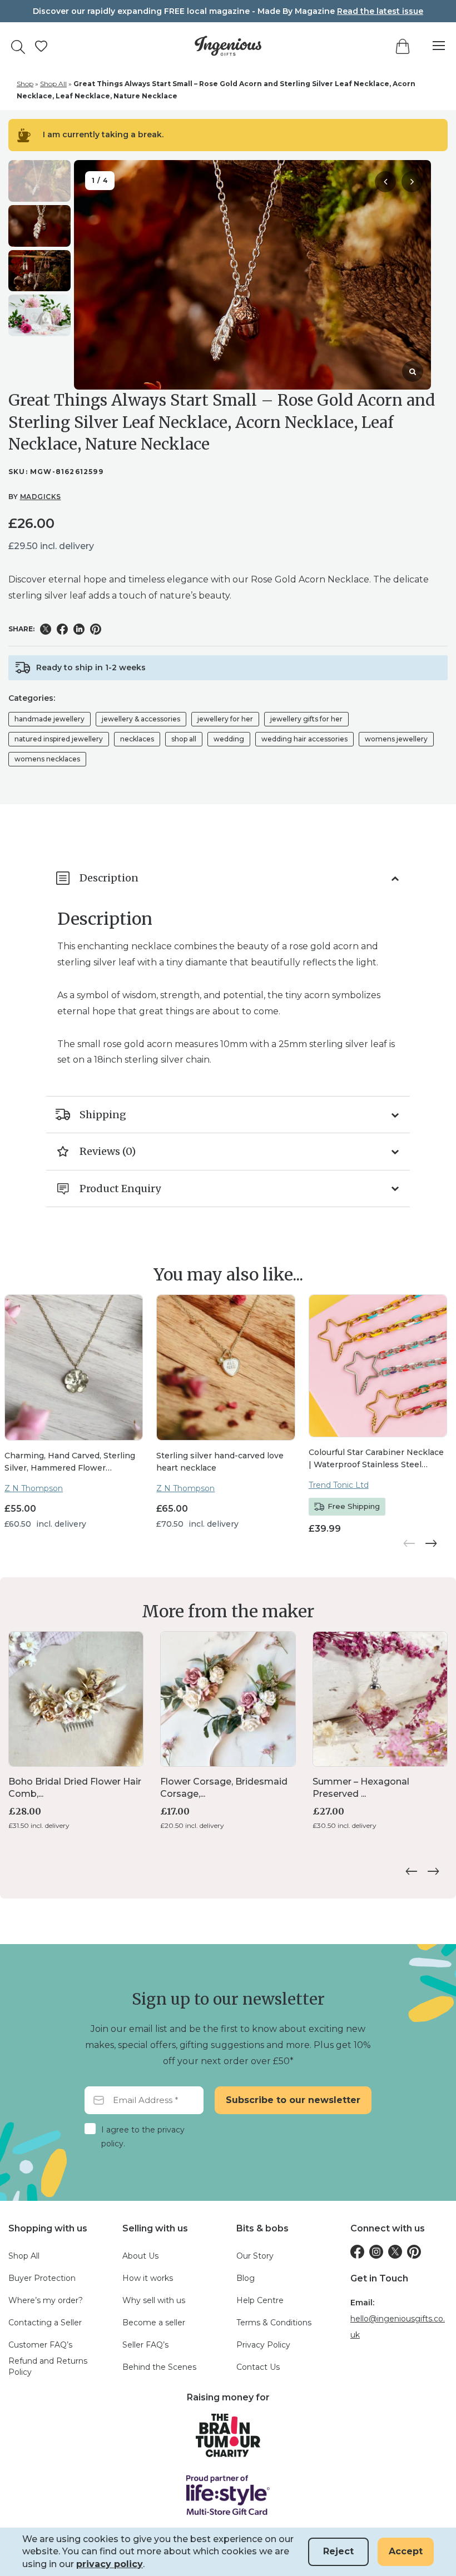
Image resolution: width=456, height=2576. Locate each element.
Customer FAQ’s (40, 2345)
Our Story (255, 2256)
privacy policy (110, 2564)
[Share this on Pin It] (96, 629)
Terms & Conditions (274, 2323)
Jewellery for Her (225, 719)
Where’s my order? (46, 2300)
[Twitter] (395, 2252)
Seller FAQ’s (145, 2345)
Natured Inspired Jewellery (59, 739)
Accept (406, 2551)
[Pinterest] (414, 2252)
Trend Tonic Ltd (339, 1485)
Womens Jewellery (396, 739)
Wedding (229, 739)
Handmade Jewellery (49, 719)
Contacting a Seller (45, 2323)
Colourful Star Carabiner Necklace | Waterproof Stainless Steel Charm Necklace (376, 1458)
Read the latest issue (380, 11)
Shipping (103, 1115)
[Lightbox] (413, 371)
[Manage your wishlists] (41, 46)
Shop (25, 84)
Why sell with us (154, 2300)
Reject (338, 2551)
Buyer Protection (42, 2278)
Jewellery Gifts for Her (306, 719)
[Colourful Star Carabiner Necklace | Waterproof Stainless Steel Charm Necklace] (378, 1366)
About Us (140, 2256)
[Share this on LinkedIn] (79, 629)
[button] (412, 182)
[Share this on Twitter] (46, 629)
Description (109, 878)
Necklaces (137, 739)
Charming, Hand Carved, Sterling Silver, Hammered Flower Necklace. (70, 1462)
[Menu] (433, 46)
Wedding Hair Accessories (304, 739)
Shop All (53, 84)
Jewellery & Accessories (141, 719)
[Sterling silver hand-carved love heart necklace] (225, 1367)
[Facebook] (357, 2252)
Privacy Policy (263, 2345)
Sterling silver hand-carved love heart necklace (220, 1462)
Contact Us (258, 2367)
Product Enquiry (120, 1189)
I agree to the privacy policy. (143, 2137)
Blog (246, 2278)
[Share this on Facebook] (62, 629)
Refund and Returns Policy (48, 2366)
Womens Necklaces (47, 759)
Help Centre (260, 2300)
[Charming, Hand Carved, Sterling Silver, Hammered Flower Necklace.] (74, 1367)
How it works (148, 2278)
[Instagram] (376, 2252)
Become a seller (154, 2323)
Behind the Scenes (159, 2367)
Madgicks (41, 497)
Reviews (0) (108, 1151)
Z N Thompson (34, 1488)
